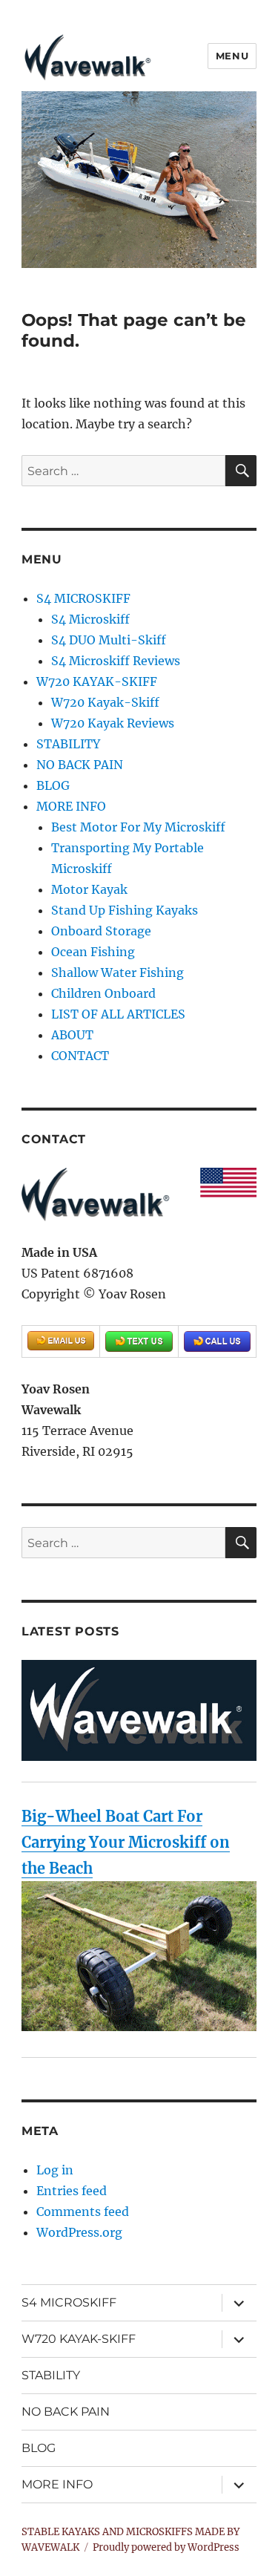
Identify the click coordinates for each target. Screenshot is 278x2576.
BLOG (53, 785)
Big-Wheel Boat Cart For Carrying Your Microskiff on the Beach (126, 1842)
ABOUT (72, 1035)
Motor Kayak (89, 889)
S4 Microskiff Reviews (116, 661)
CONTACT (80, 1056)
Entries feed (72, 2191)
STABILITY (68, 744)
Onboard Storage (101, 931)
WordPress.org (79, 2232)
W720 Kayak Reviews (113, 723)
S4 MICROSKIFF (83, 598)
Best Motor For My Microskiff (138, 827)
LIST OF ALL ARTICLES (118, 1014)
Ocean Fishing (93, 952)
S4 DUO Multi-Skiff (109, 640)
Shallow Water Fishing (118, 972)
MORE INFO (71, 806)
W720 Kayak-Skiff (105, 702)
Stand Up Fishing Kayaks (125, 910)
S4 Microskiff (90, 619)
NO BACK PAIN (80, 765)
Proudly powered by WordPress (166, 2547)
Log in (55, 2170)
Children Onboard (103, 993)
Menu (232, 56)
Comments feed (83, 2211)
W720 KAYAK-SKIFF (97, 681)
